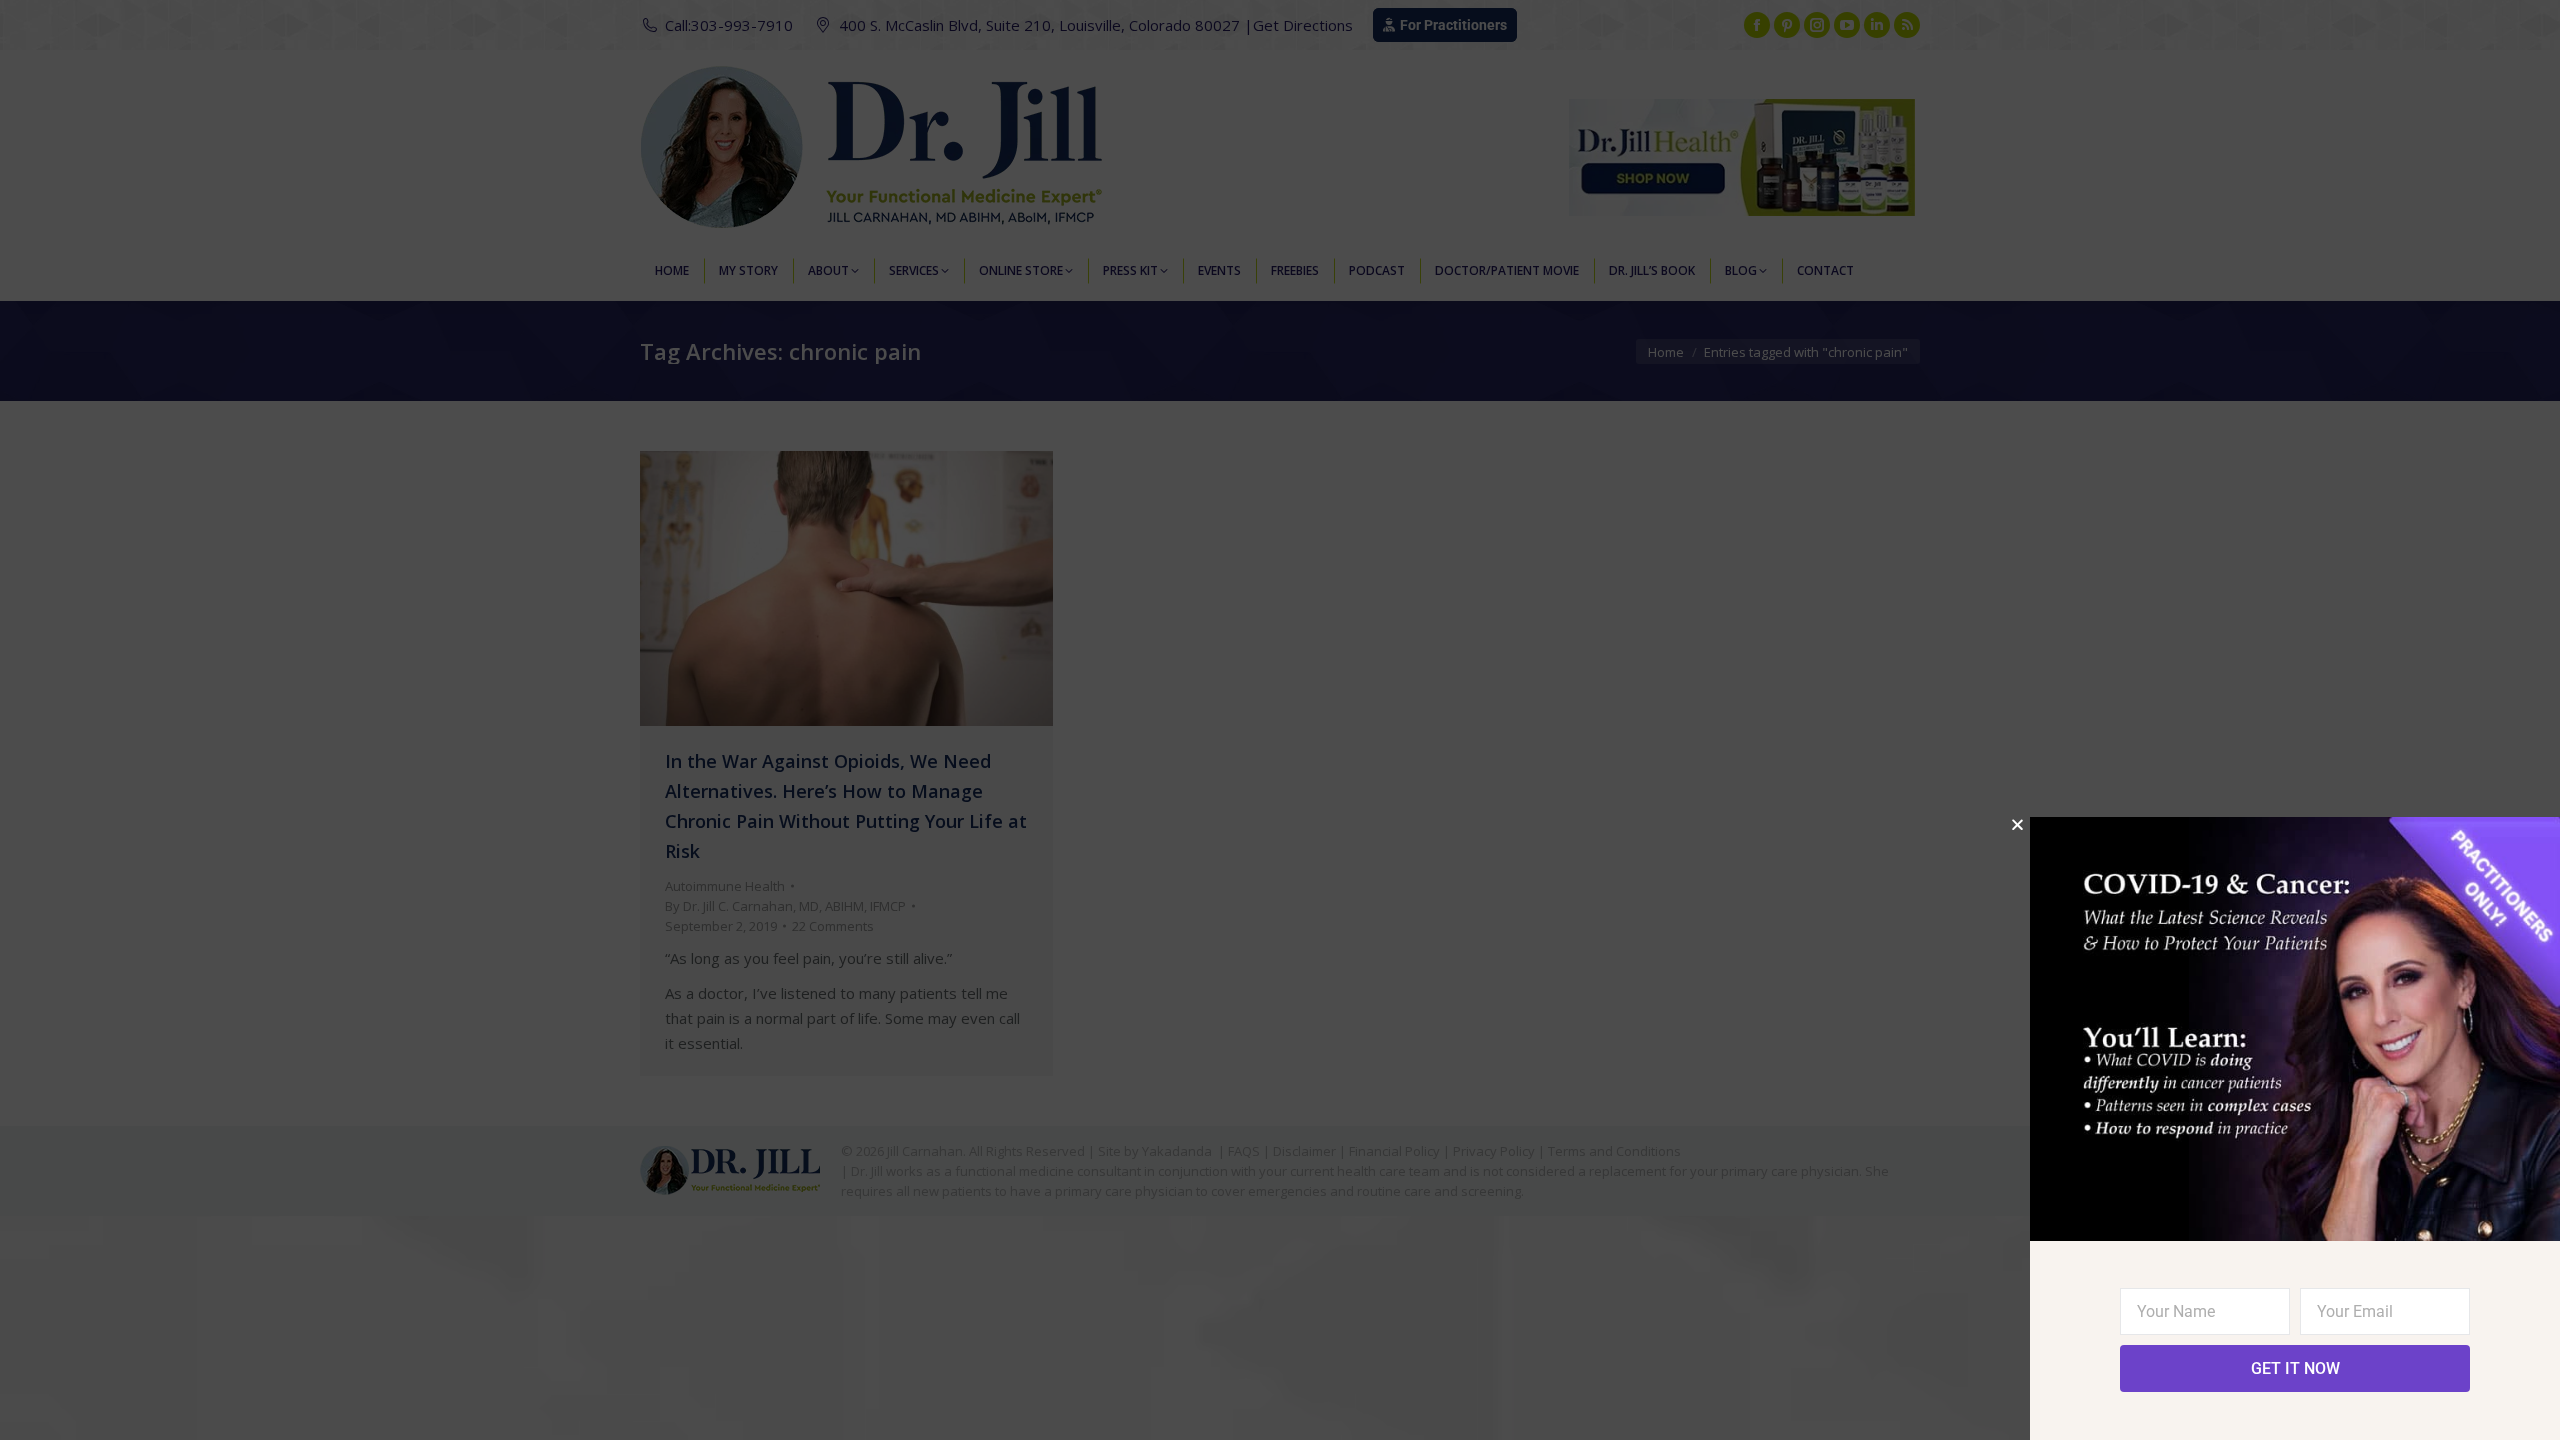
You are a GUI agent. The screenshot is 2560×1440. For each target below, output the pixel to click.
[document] (1280, 720)
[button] (2017, 824)
